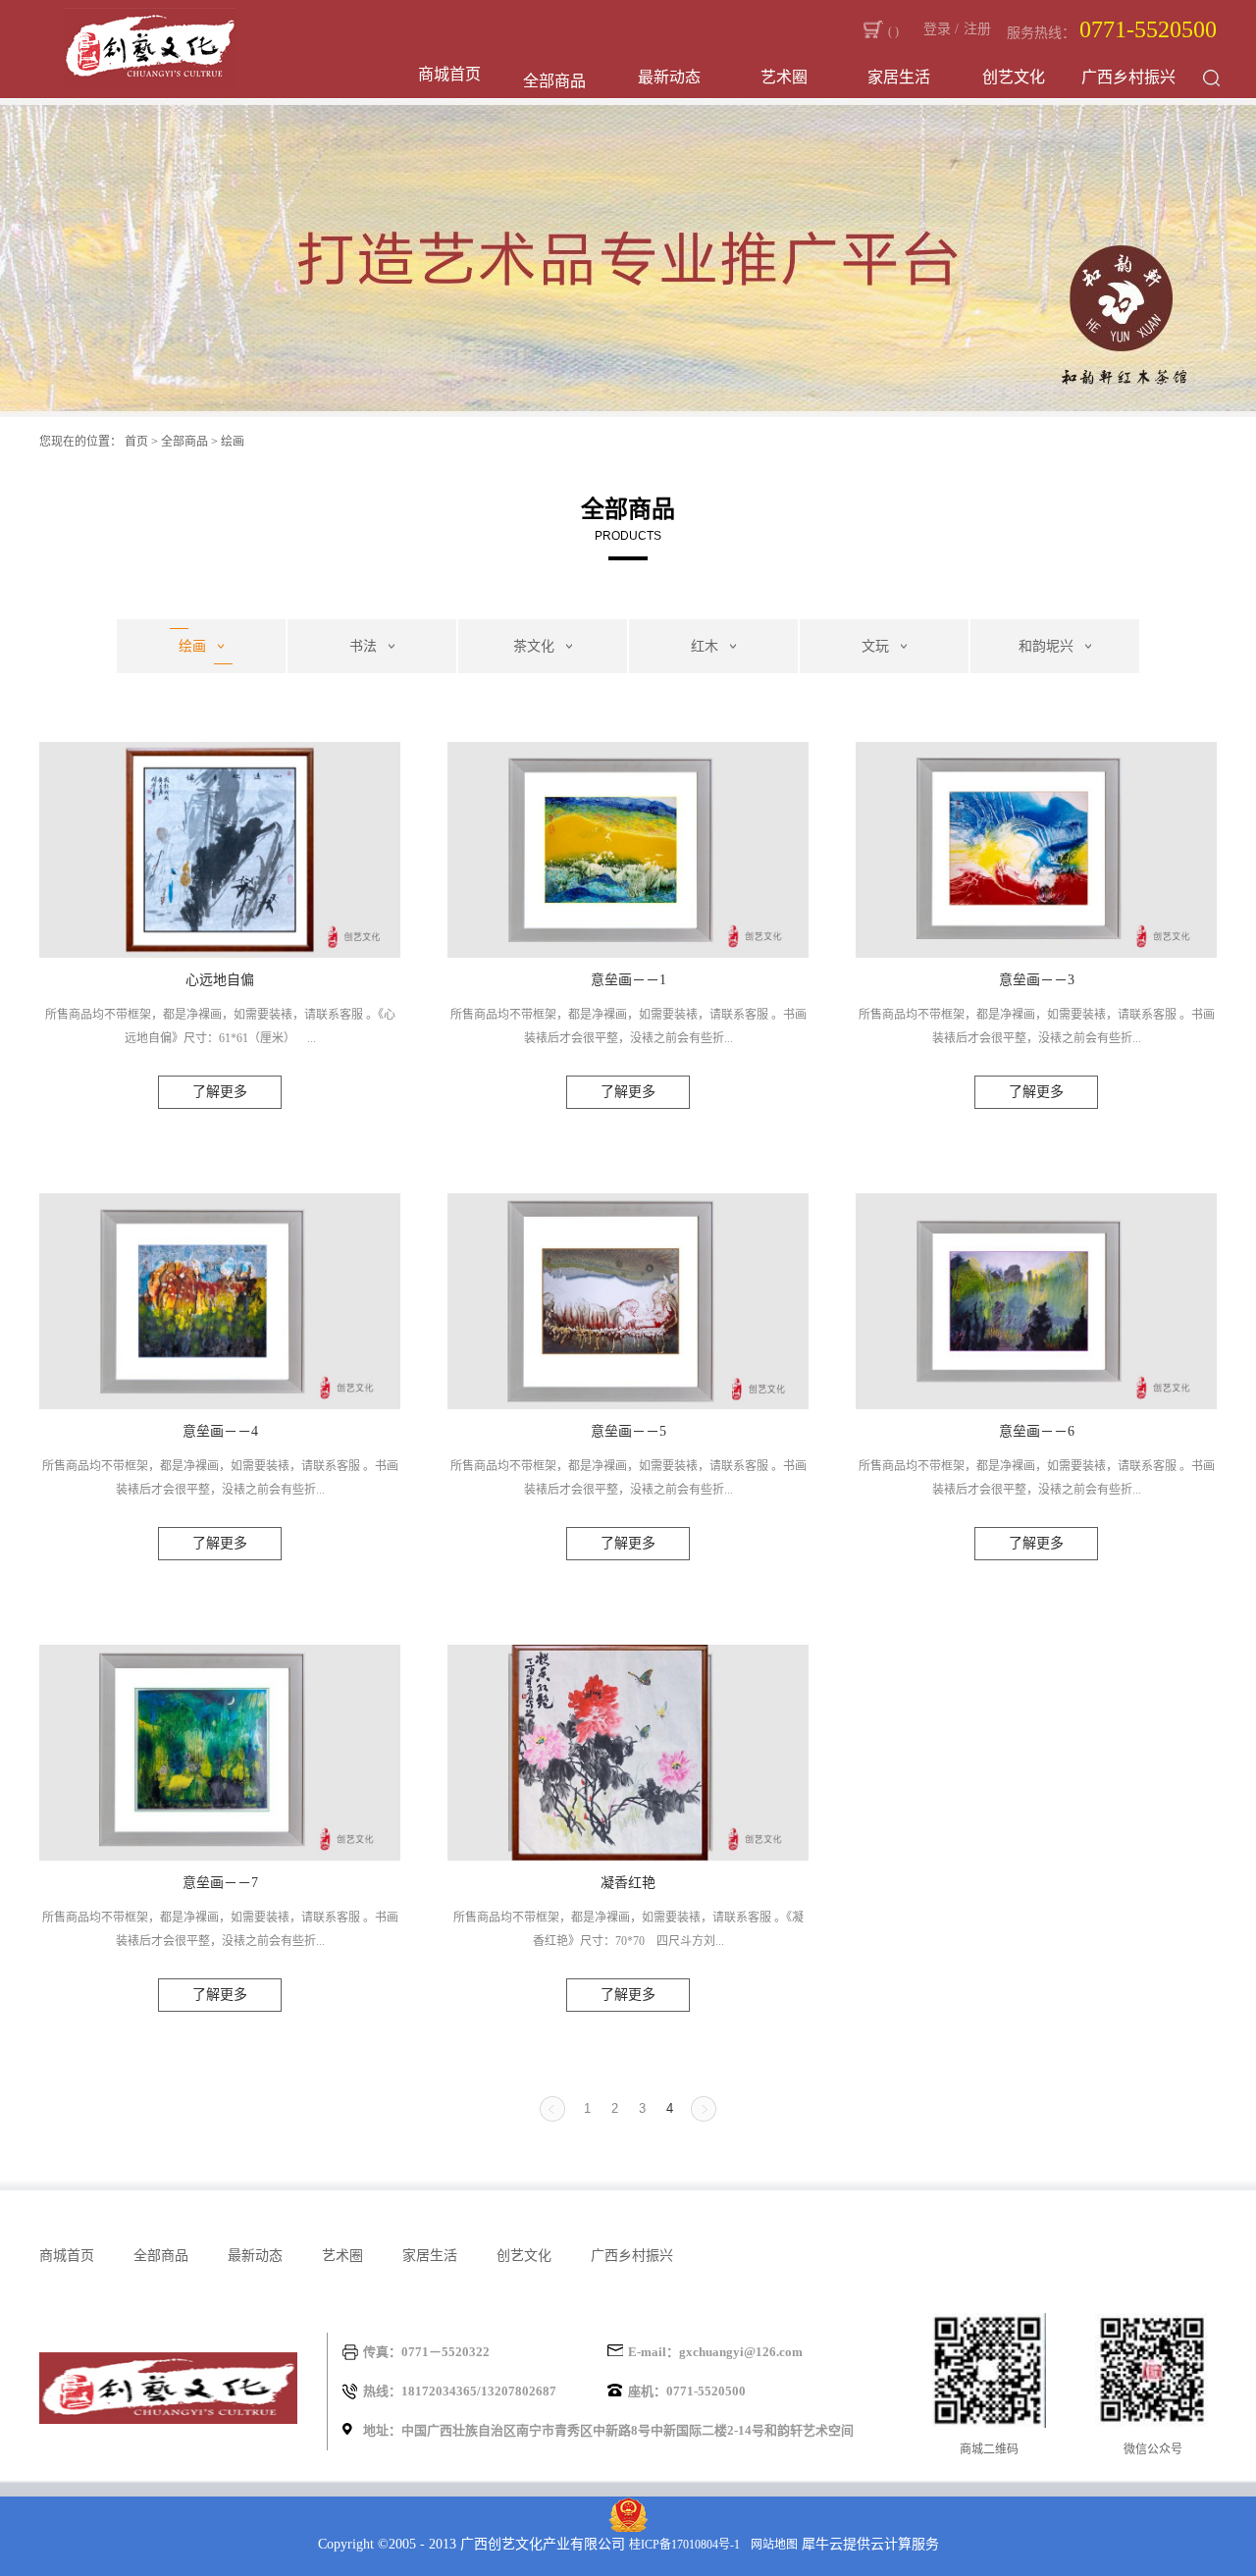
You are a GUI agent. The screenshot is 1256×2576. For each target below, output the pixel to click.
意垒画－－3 (1037, 980)
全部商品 (184, 442)
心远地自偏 (220, 980)
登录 (937, 29)
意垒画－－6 (1037, 1431)
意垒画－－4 (220, 1431)
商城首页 (449, 74)
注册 (977, 29)
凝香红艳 (628, 1883)
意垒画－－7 (220, 1883)
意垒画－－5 (628, 1431)
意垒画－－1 (628, 980)
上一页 (552, 2109)
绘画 (233, 442)
